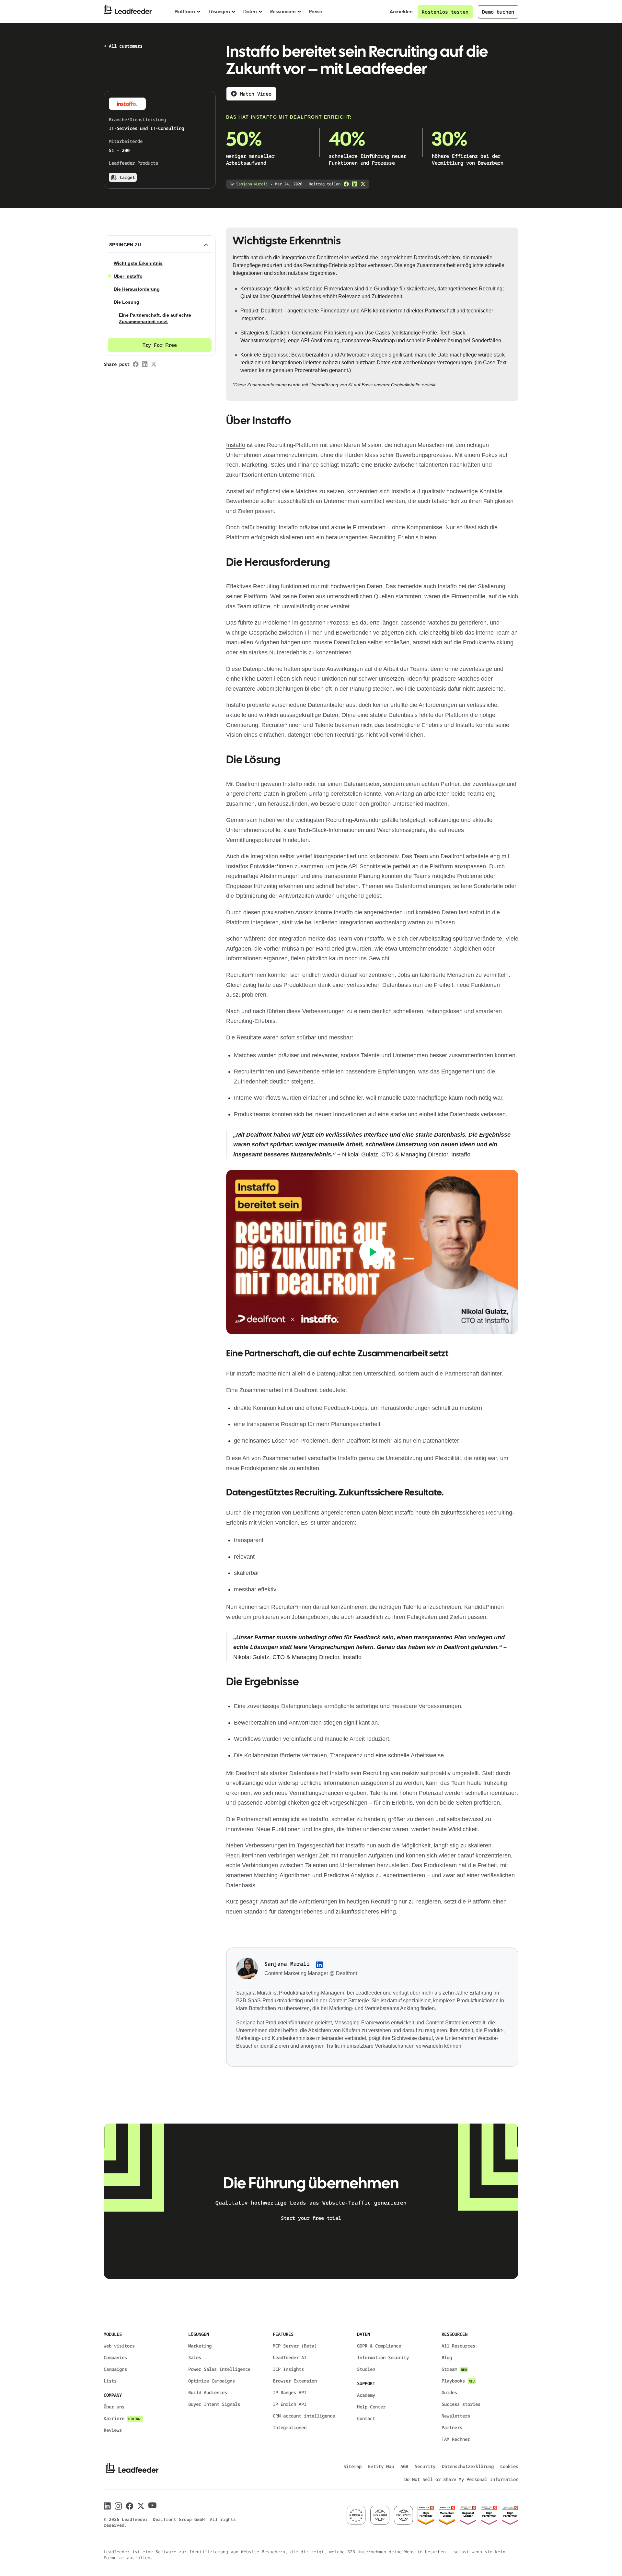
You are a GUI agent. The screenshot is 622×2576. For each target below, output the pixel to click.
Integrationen (290, 2427)
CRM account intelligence (304, 2416)
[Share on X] (363, 184)
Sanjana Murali (287, 1964)
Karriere (123, 2418)
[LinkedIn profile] (319, 1965)
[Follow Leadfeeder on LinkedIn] (107, 2506)
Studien (366, 2369)
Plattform (185, 12)
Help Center (371, 2407)
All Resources (458, 2346)
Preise (316, 12)
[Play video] (372, 1252)
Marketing (200, 2346)
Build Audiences (208, 2392)
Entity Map (381, 2466)
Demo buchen (498, 12)
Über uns (114, 2407)
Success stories (461, 2404)
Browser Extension (295, 2381)
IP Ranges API (290, 2392)
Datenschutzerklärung (468, 2466)
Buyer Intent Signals (214, 2404)
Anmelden (401, 12)
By (249, 184)
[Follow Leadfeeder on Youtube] (152, 2505)
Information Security (383, 2357)
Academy (366, 2395)
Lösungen (219, 12)
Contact (366, 2418)
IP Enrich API (290, 2404)
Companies (115, 2357)
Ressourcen (283, 12)
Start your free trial (311, 2218)
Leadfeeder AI (290, 2357)
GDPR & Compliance (379, 2346)
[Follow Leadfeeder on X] (141, 2506)
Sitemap (352, 2466)
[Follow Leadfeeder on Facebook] (130, 2506)
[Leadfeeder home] (133, 12)
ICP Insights (288, 2369)
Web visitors (119, 2346)
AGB (404, 2466)
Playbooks (458, 2381)
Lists (110, 2381)
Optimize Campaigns (212, 2381)
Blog (447, 2357)
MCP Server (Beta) (295, 2346)
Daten (250, 12)
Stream (454, 2369)
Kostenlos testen (445, 12)
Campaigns (115, 2369)
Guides (449, 2392)
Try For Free (160, 345)
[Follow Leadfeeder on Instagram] (118, 2506)
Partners (452, 2427)
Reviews (113, 2430)
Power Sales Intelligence (219, 2369)
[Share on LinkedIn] (355, 184)
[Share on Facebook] (346, 184)
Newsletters (456, 2416)
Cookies (509, 2466)
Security (425, 2466)
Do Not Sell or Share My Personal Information (461, 2479)
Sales (195, 2357)
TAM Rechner (456, 2439)
